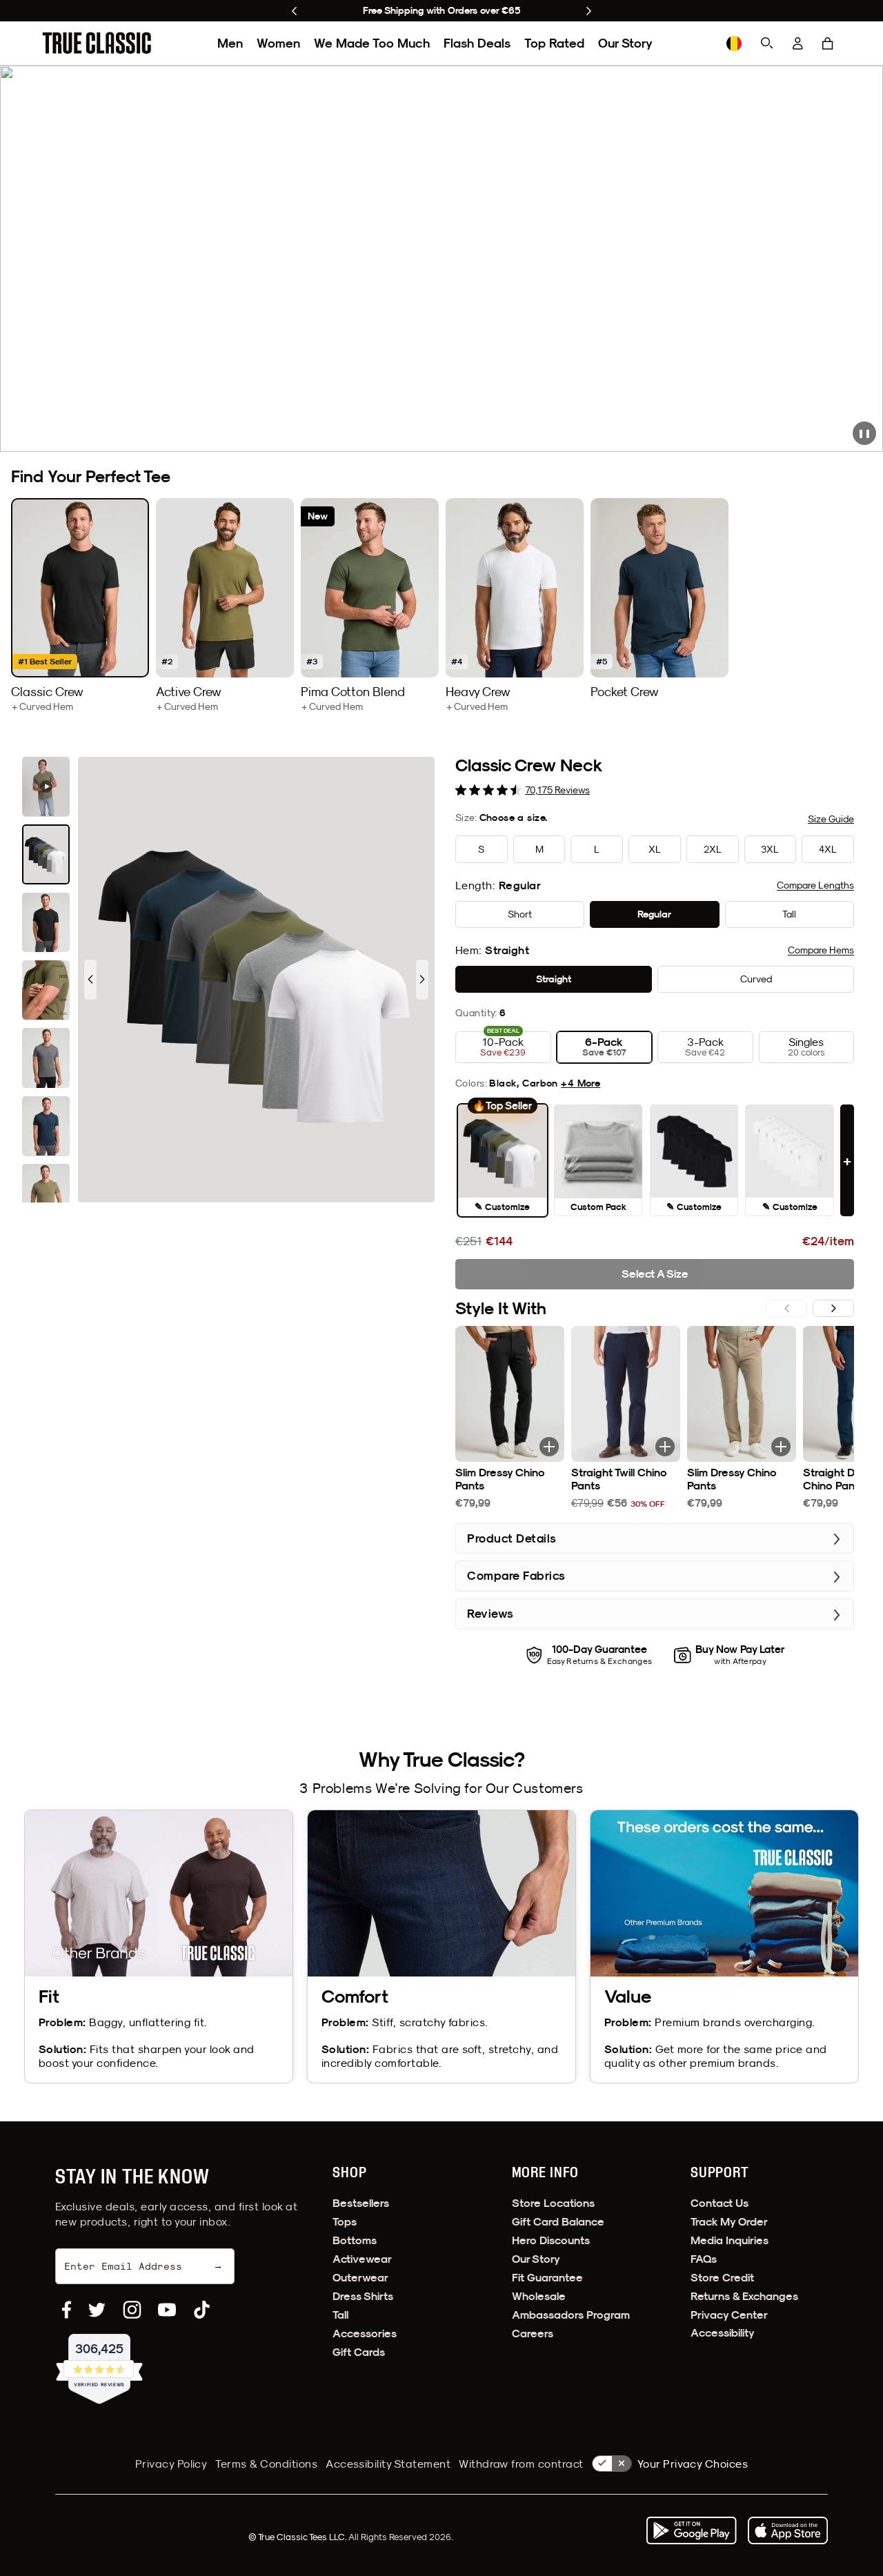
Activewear (362, 2259)
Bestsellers (361, 2203)
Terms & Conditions (266, 2464)
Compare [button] (815, 885)
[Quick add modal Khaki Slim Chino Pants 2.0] (781, 1447)
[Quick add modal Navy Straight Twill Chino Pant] (665, 1447)
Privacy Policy (171, 2464)
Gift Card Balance (558, 2222)
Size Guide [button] (831, 819)
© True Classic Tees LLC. (298, 2537)
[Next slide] (589, 11)
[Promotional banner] (441, 259)
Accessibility (723, 2333)
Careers (533, 2334)
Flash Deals (477, 43)
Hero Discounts (551, 2240)
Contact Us (720, 2203)
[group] (80, 605)
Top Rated (554, 43)
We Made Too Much (372, 43)
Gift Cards (359, 2352)
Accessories (365, 2334)
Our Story (625, 43)
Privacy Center (729, 2315)
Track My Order (729, 2222)
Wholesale (539, 2296)
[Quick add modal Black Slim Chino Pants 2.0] (549, 1447)
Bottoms (355, 2240)
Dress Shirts (363, 2296)
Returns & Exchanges (744, 2296)
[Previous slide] (294, 11)
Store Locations (553, 2203)
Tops (345, 2222)
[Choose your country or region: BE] (734, 43)
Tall (340, 2315)
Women (278, 43)
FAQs (704, 2259)
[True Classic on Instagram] (132, 2310)
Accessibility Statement (388, 2464)
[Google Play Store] (691, 2530)
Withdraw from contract (521, 2464)
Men (230, 43)
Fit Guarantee (547, 2278)
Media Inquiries (730, 2240)
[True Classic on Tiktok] (202, 2310)
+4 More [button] (581, 1083)
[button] (828, 43)
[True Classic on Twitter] (97, 2310)
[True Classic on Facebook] (67, 2310)
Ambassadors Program (571, 2315)
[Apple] (788, 2530)
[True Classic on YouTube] (167, 2310)
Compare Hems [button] (821, 950)
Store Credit (722, 2278)
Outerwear (360, 2278)
